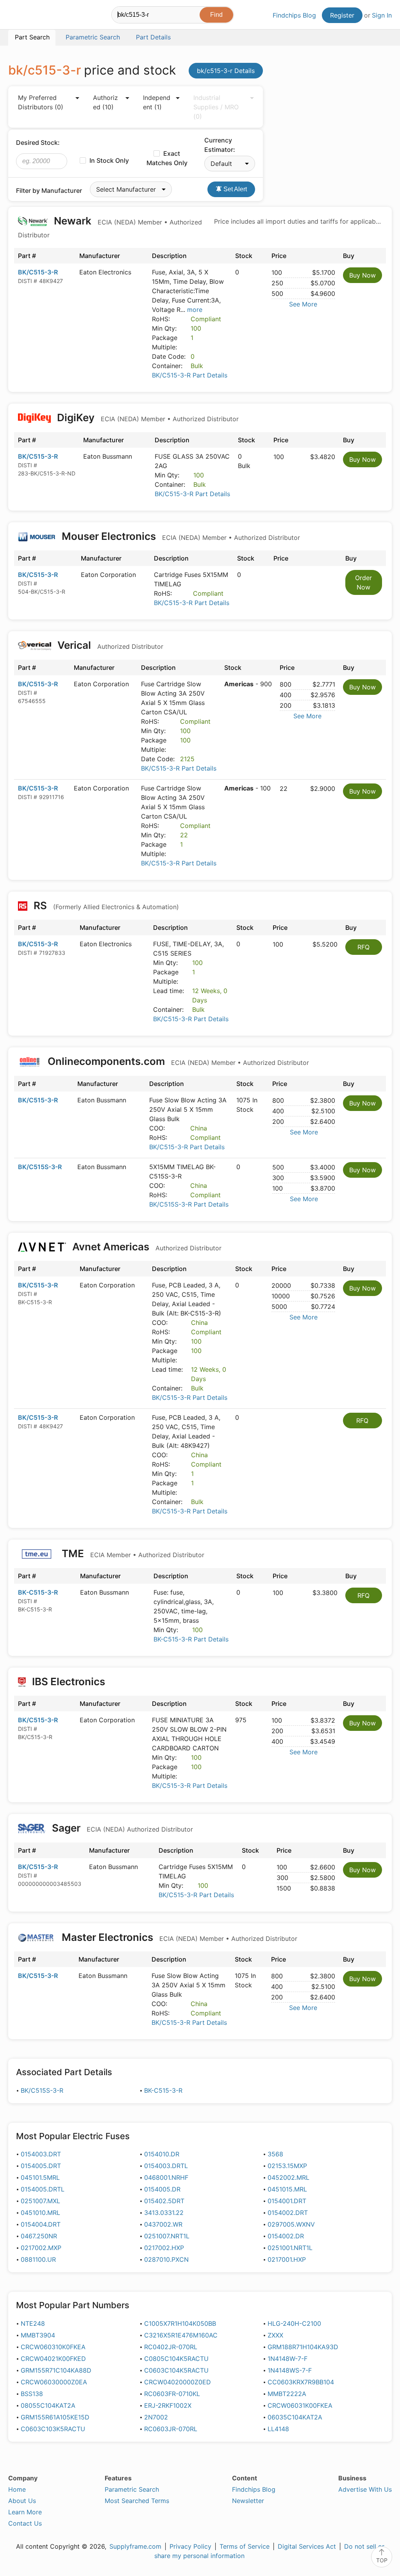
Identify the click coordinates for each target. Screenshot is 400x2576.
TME (132, 1553)
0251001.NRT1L (290, 2248)
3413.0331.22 (164, 2213)
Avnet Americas (146, 1247)
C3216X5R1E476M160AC (181, 2335)
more (195, 310)
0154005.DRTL (43, 2189)
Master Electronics (178, 1937)
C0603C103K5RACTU (53, 2429)
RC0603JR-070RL (171, 2429)
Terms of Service (245, 2546)
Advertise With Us (365, 2489)
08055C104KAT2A (48, 2405)
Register (342, 15)
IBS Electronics (69, 1681)
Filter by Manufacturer (49, 190)
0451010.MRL (40, 2213)
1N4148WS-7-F (290, 2370)
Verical (109, 645)
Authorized (105, 102)
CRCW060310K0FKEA (53, 2347)
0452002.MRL (288, 2177)
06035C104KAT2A (295, 2417)
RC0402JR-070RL (171, 2347)
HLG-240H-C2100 (294, 2323)
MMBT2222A (287, 2394)
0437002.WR (163, 2224)
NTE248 (33, 2323)
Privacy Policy (190, 2546)
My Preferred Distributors (41, 102)
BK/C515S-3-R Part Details (189, 1204)
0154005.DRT (41, 2166)
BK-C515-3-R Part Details (191, 1639)
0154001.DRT (287, 2201)
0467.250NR (39, 2236)
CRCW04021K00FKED (53, 2359)
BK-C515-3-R (38, 1592)
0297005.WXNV (291, 2224)
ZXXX (275, 2335)
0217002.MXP (41, 2248)
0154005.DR (162, 2189)
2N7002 (156, 2417)
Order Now (363, 582)
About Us (22, 2501)
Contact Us (25, 2523)
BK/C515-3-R (38, 272)
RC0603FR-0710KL (172, 2394)
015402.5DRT (164, 2201)
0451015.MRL (287, 2189)
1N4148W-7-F (287, 2359)
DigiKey (147, 417)
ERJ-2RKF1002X (168, 2405)
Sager (121, 1828)
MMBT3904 (38, 2335)
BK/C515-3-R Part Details (190, 375)
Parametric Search (132, 2489)
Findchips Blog (294, 15)
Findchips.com (34, 16)
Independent (157, 102)
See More (303, 304)
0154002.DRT (288, 2213)
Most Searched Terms (137, 2501)
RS (105, 905)
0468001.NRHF (166, 2177)
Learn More (25, 2512)
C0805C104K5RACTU (176, 2359)
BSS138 (32, 2394)
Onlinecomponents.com (177, 1061)
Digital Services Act (307, 2546)
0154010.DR (162, 2154)
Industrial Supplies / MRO (216, 107)
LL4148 (278, 2429)
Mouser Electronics (180, 536)
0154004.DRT (41, 2224)
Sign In (382, 15)
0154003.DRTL (166, 2166)
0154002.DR (286, 2236)
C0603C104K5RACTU (176, 2370)
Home (17, 2489)
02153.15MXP (287, 2166)
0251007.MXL (40, 2201)
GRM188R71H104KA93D (303, 2347)
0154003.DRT (41, 2154)
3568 (275, 2154)
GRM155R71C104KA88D (56, 2370)
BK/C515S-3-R (40, 1167)
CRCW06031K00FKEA (300, 2405)
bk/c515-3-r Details (226, 71)
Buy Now (362, 275)
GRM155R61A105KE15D (55, 2417)
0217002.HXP (164, 2248)
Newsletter (248, 2501)
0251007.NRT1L (167, 2236)
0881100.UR (38, 2259)
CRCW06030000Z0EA (54, 2382)
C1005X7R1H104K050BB (180, 2323)
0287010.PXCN (166, 2259)
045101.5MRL (40, 2177)
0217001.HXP (287, 2259)
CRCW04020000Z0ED (178, 2382)
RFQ (363, 947)
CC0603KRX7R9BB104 (301, 2382)
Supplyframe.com (135, 2546)
